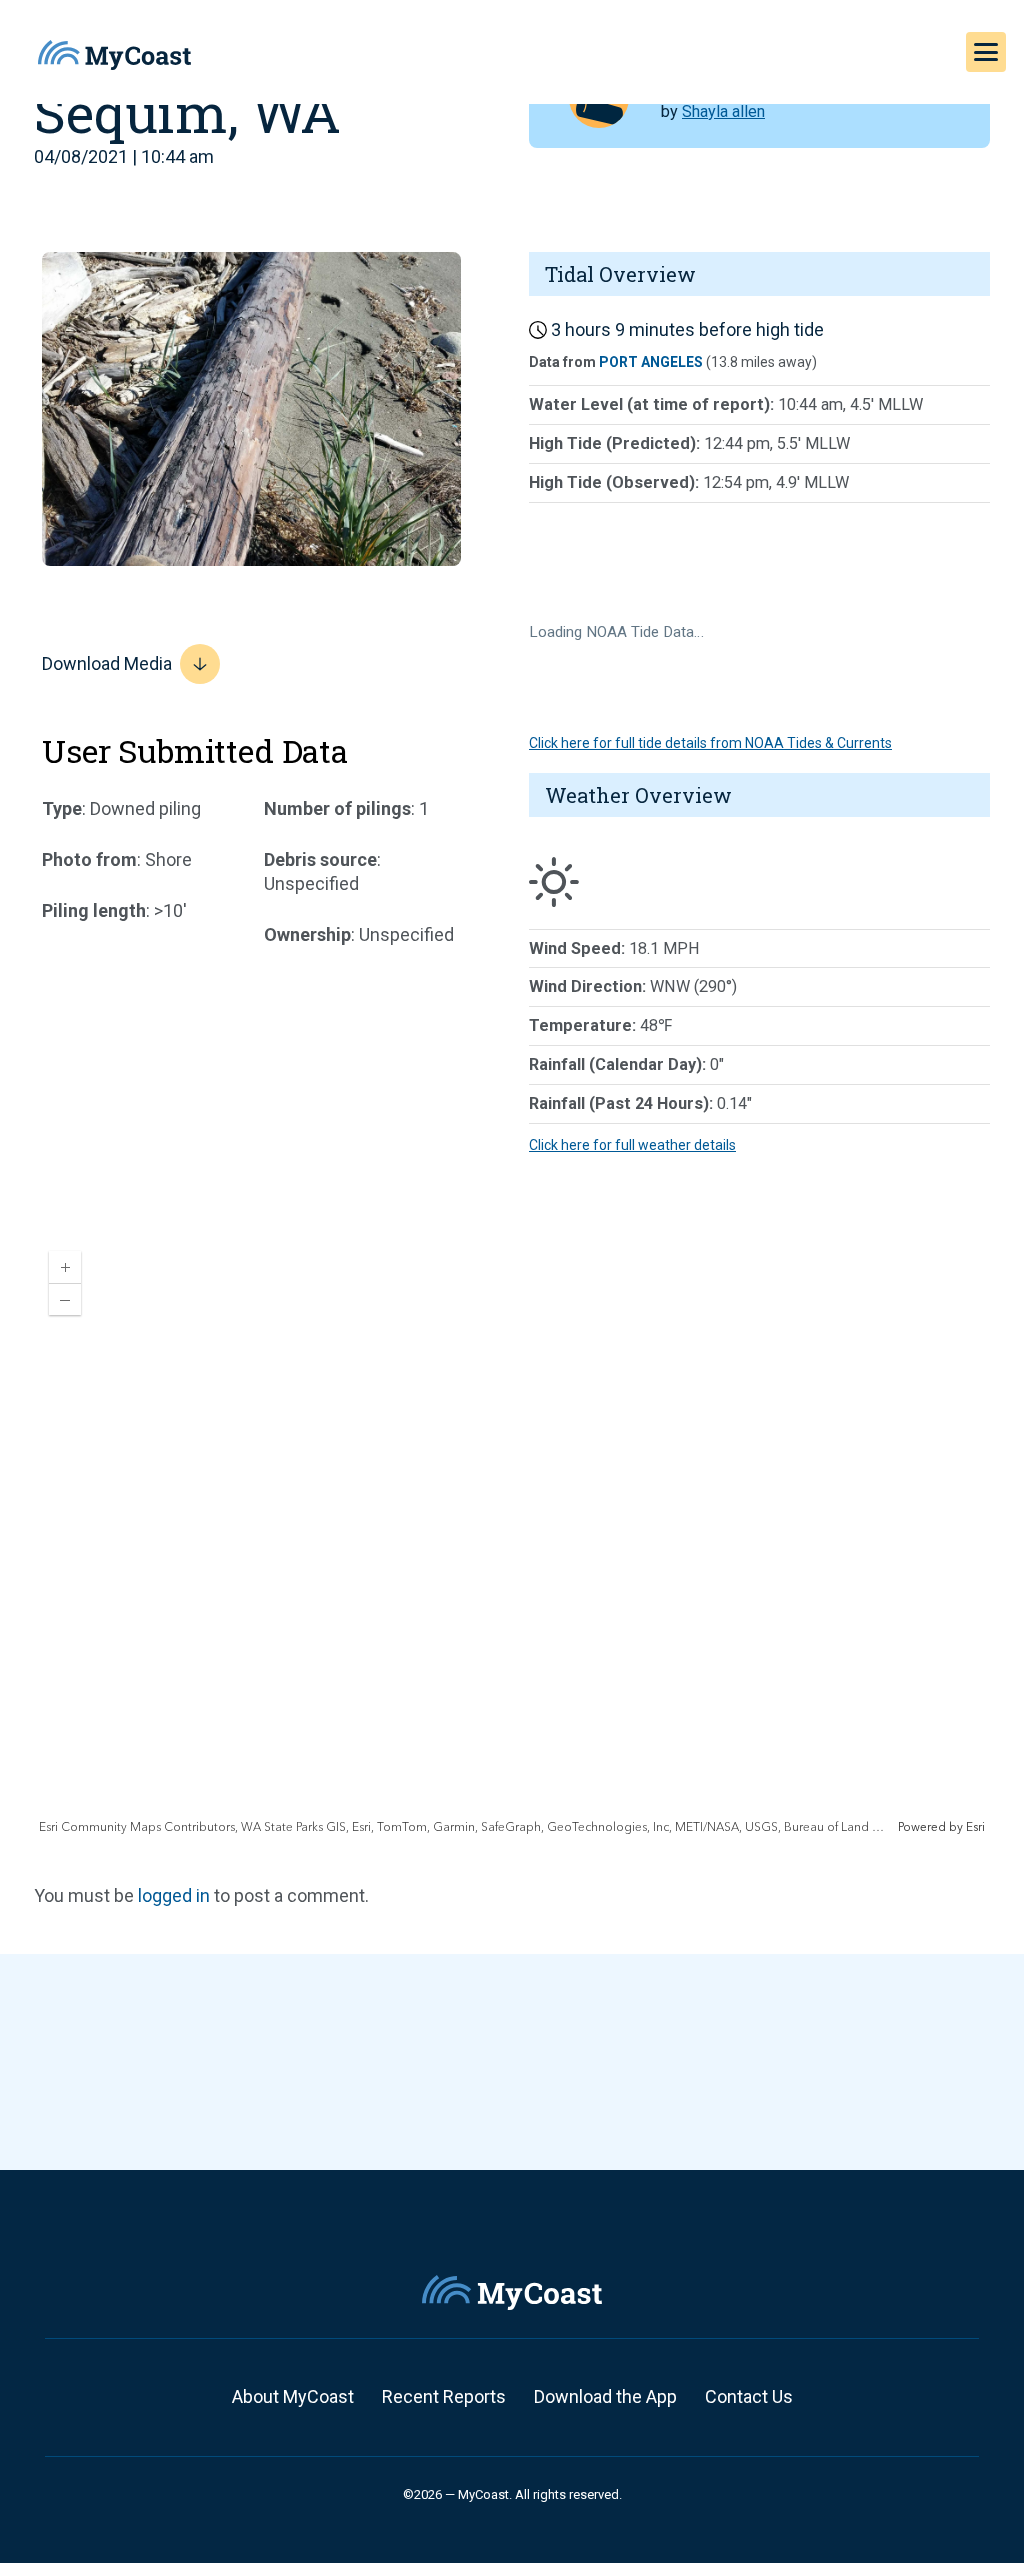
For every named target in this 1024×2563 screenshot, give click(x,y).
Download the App (605, 2396)
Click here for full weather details (632, 1145)
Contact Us (749, 2396)
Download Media (107, 663)
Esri (975, 1827)
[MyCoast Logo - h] (114, 55)
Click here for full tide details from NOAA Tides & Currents (710, 743)
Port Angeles (651, 362)
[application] (512, 1536)
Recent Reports (444, 2396)
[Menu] (986, 52)
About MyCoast (293, 2396)
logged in (174, 1895)
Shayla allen (723, 111)
